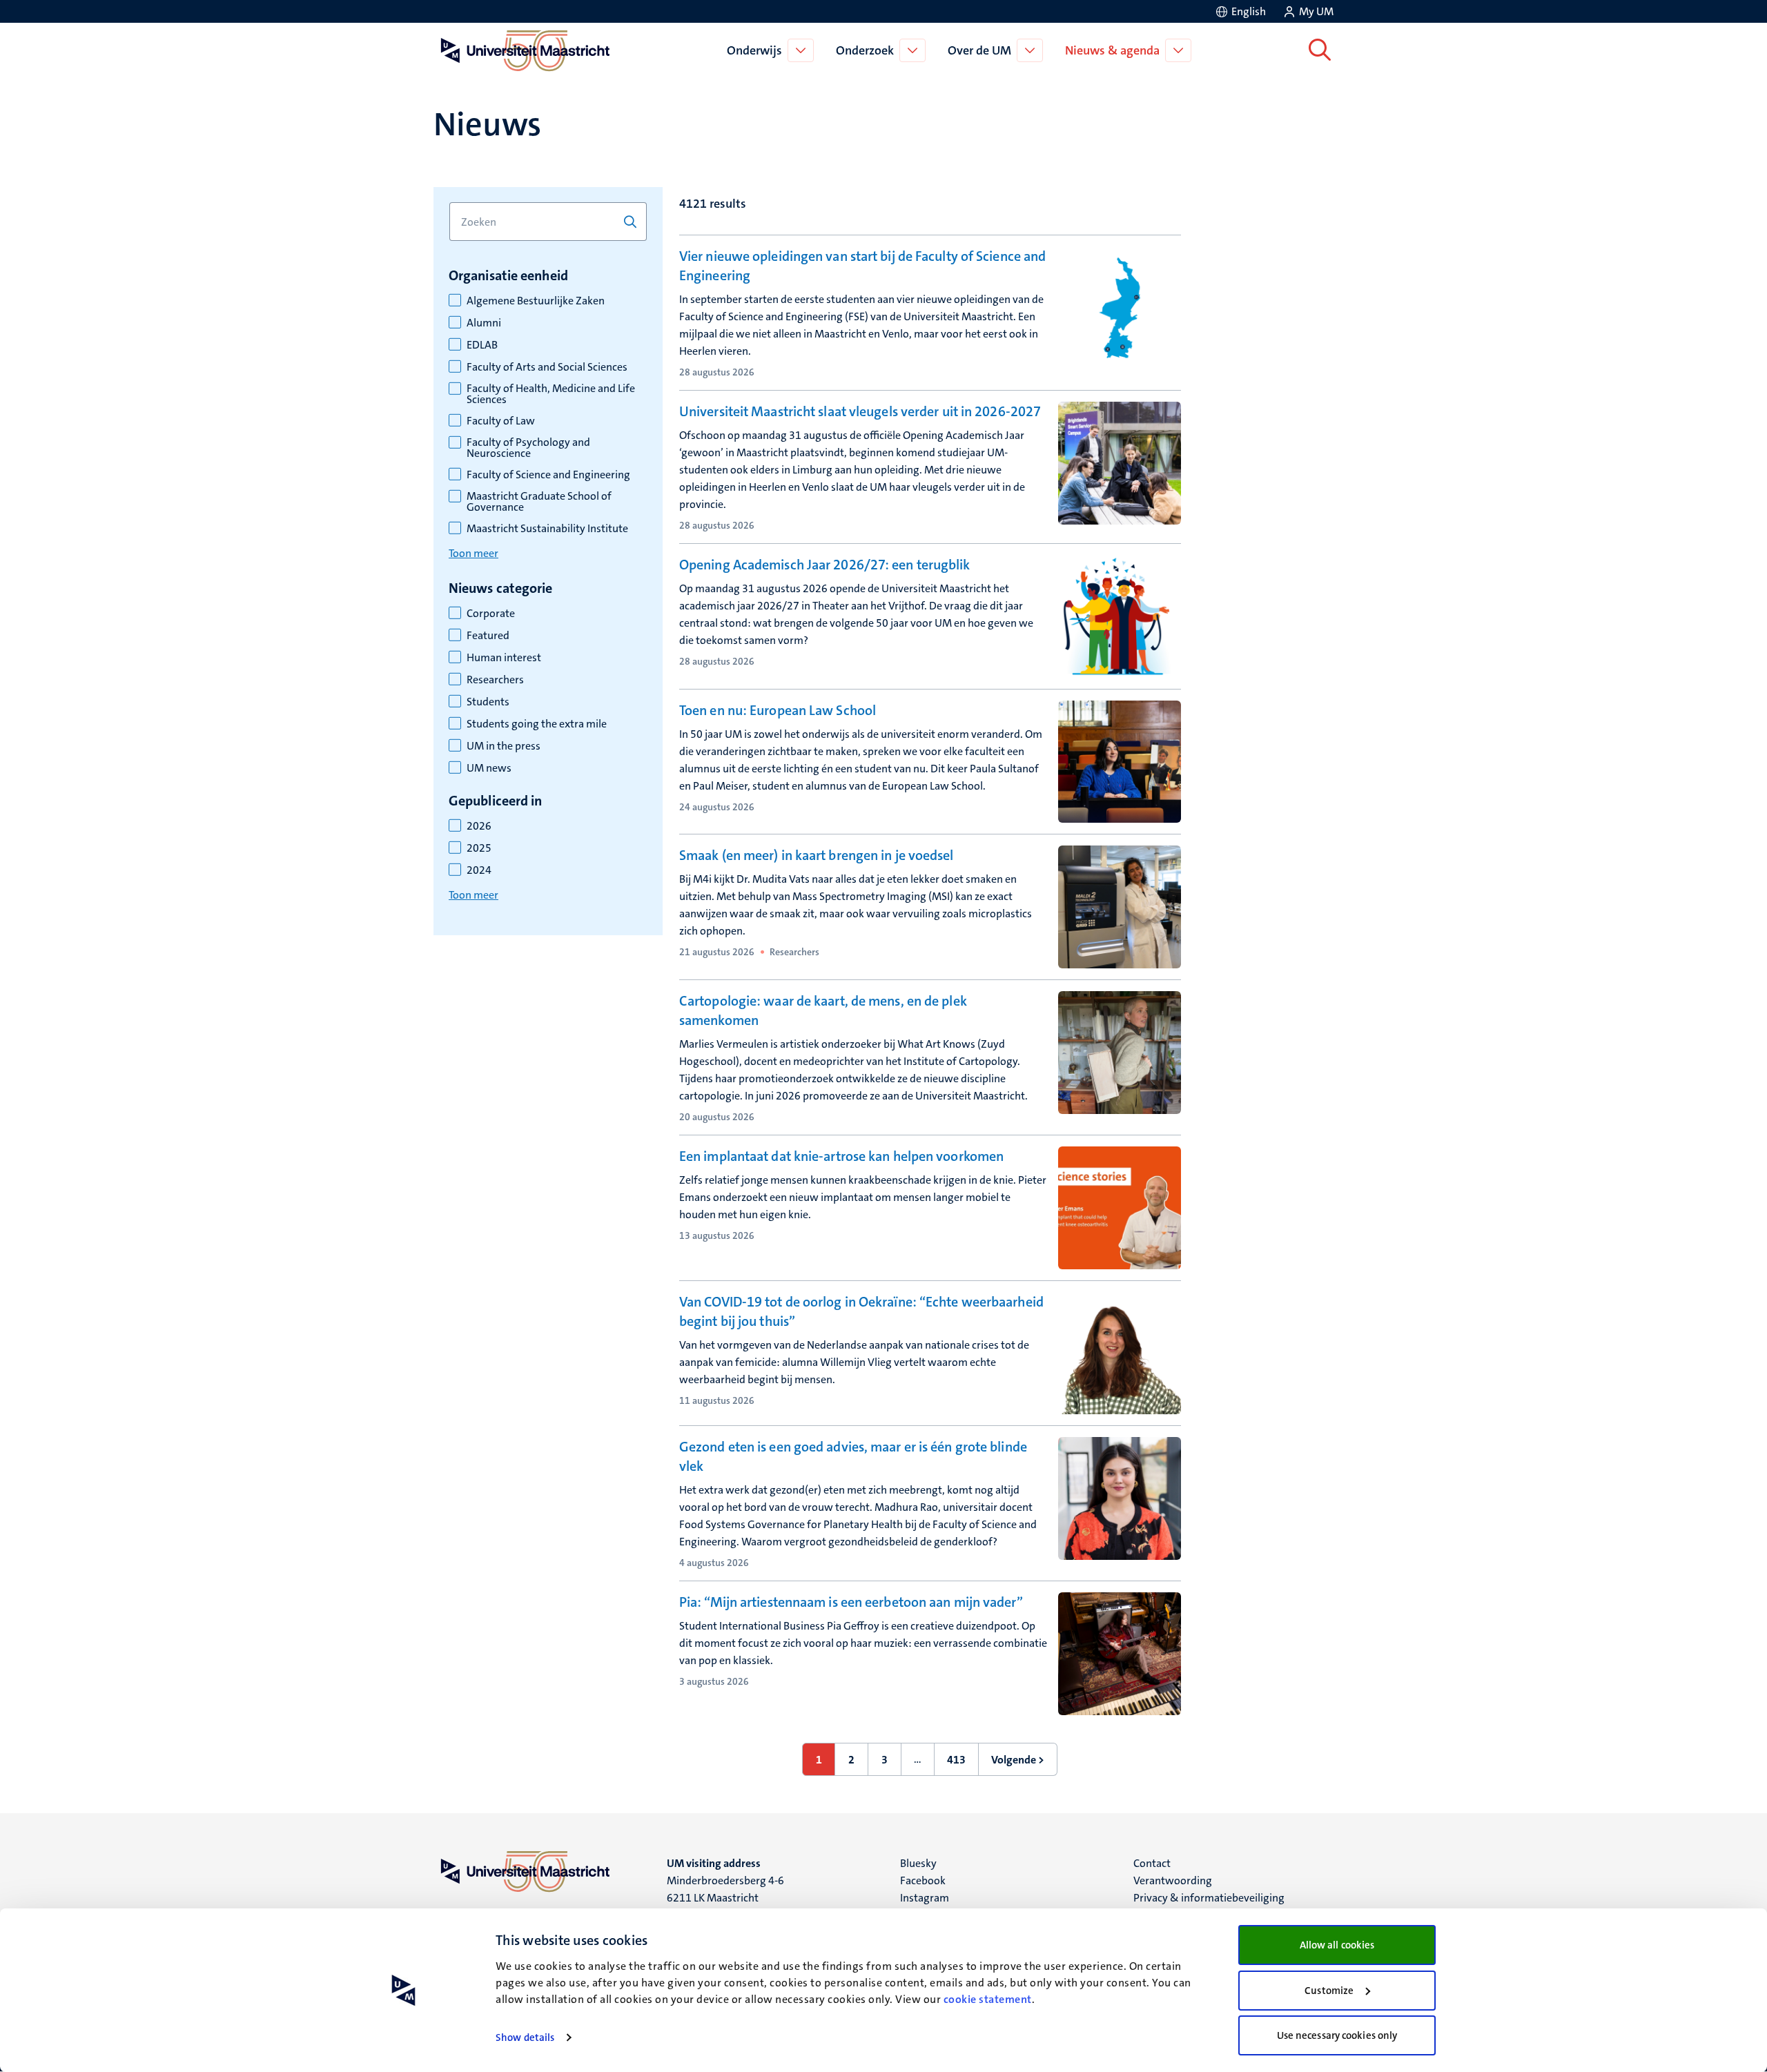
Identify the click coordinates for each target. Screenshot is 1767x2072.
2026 (479, 826)
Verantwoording (1173, 1880)
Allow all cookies (1337, 1945)
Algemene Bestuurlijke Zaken (536, 301)
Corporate (491, 614)
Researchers (495, 680)
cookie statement (988, 1999)
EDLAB (482, 345)
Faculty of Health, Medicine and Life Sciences (551, 394)
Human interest (504, 658)
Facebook (923, 1880)
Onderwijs (754, 50)
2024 (479, 870)
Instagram (925, 1898)
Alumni (484, 323)
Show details (525, 2037)
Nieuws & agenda (1112, 50)
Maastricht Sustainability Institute (547, 529)
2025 (479, 848)
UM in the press (504, 746)
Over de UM (979, 50)
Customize (1329, 1991)
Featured (488, 636)
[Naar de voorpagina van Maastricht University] (523, 50)
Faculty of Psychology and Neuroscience (528, 448)
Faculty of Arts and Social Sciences (547, 367)
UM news (489, 768)
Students (488, 702)
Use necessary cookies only (1337, 2035)
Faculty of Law (501, 421)
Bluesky (918, 1863)
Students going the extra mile (537, 724)
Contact (1152, 1863)
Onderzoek (865, 50)
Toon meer (474, 553)
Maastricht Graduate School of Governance (539, 502)
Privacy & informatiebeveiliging (1209, 1898)
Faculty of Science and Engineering (548, 475)
